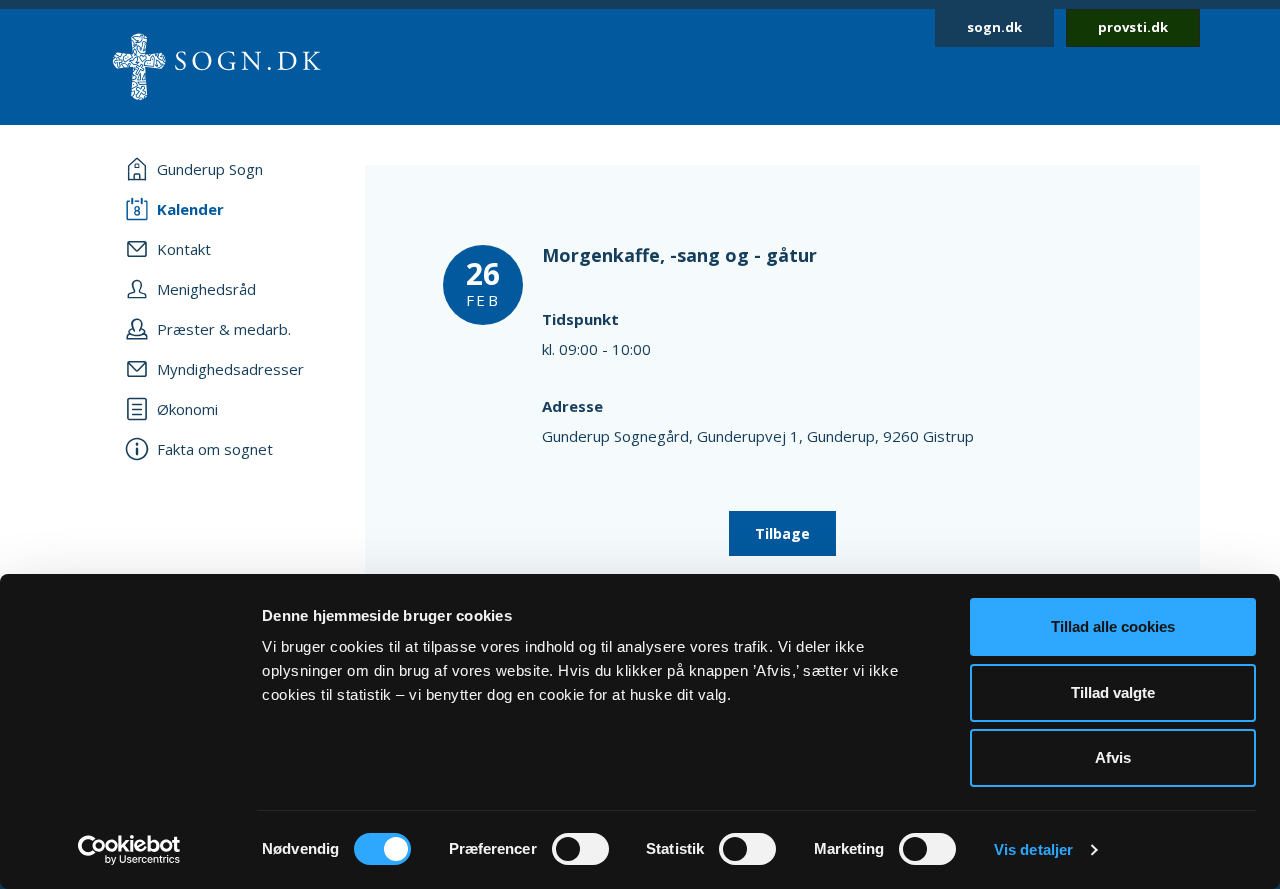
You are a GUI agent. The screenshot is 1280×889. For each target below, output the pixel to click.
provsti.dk (1133, 27)
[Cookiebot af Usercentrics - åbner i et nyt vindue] (129, 850)
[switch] (580, 849)
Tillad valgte (1113, 692)
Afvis (1113, 757)
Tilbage (782, 533)
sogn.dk (994, 27)
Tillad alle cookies (1113, 626)
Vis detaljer (1033, 849)
